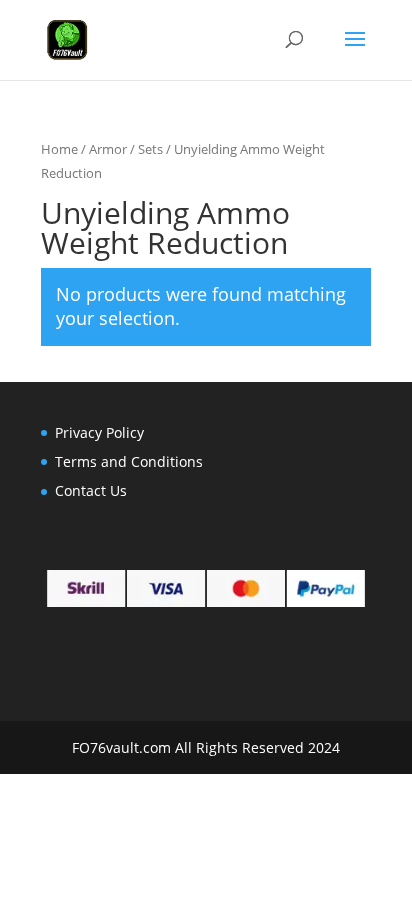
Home (59, 149)
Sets (150, 149)
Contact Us (91, 490)
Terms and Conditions (129, 461)
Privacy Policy (99, 432)
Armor (108, 149)
